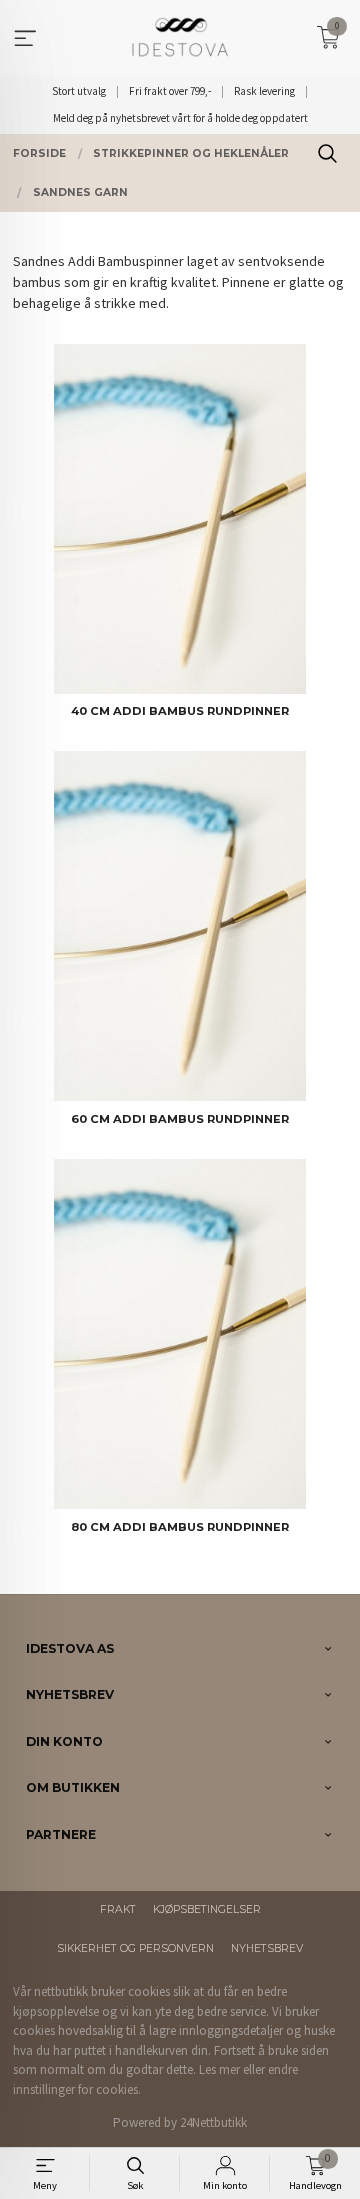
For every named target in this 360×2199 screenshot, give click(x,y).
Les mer (219, 2069)
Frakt (118, 1909)
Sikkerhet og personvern (135, 1948)
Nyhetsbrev (267, 1948)
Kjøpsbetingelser (207, 1909)
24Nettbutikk (213, 2122)
